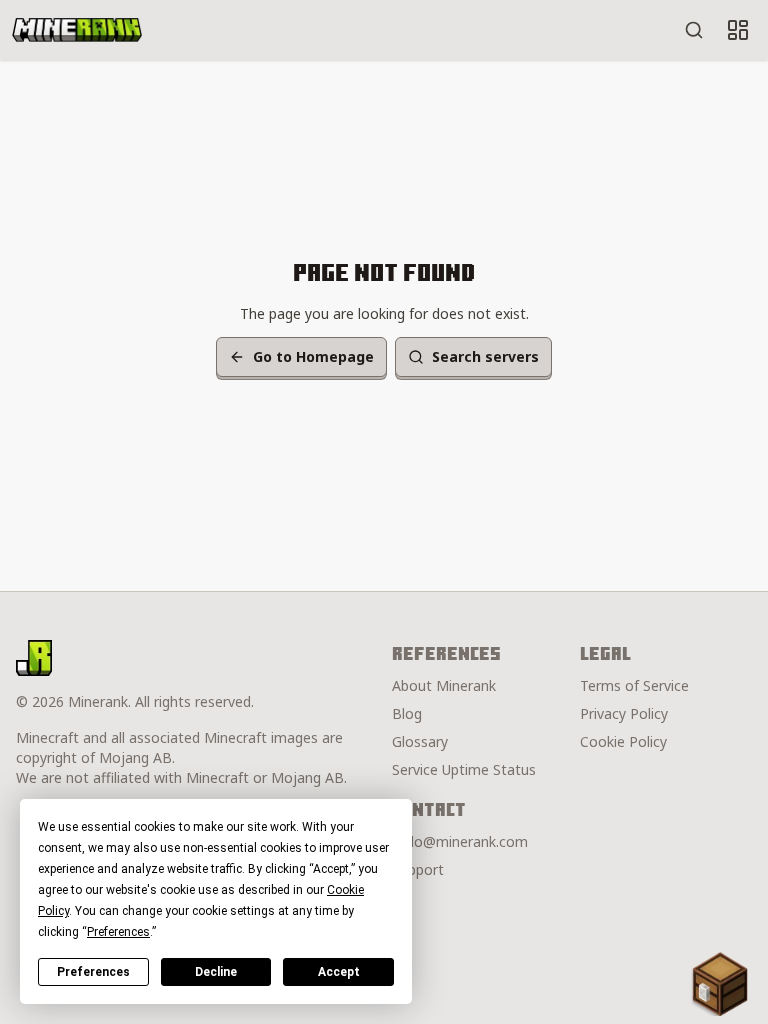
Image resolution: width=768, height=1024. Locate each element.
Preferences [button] (118, 932)
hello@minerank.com (460, 841)
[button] (720, 984)
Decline (216, 972)
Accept (339, 972)
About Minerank (444, 685)
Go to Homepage (313, 356)
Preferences (93, 972)
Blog (407, 713)
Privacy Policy (624, 713)
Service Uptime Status (464, 769)
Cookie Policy (623, 741)
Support (418, 869)
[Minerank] (77, 30)
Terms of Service (634, 685)
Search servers (485, 356)
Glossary (420, 741)
